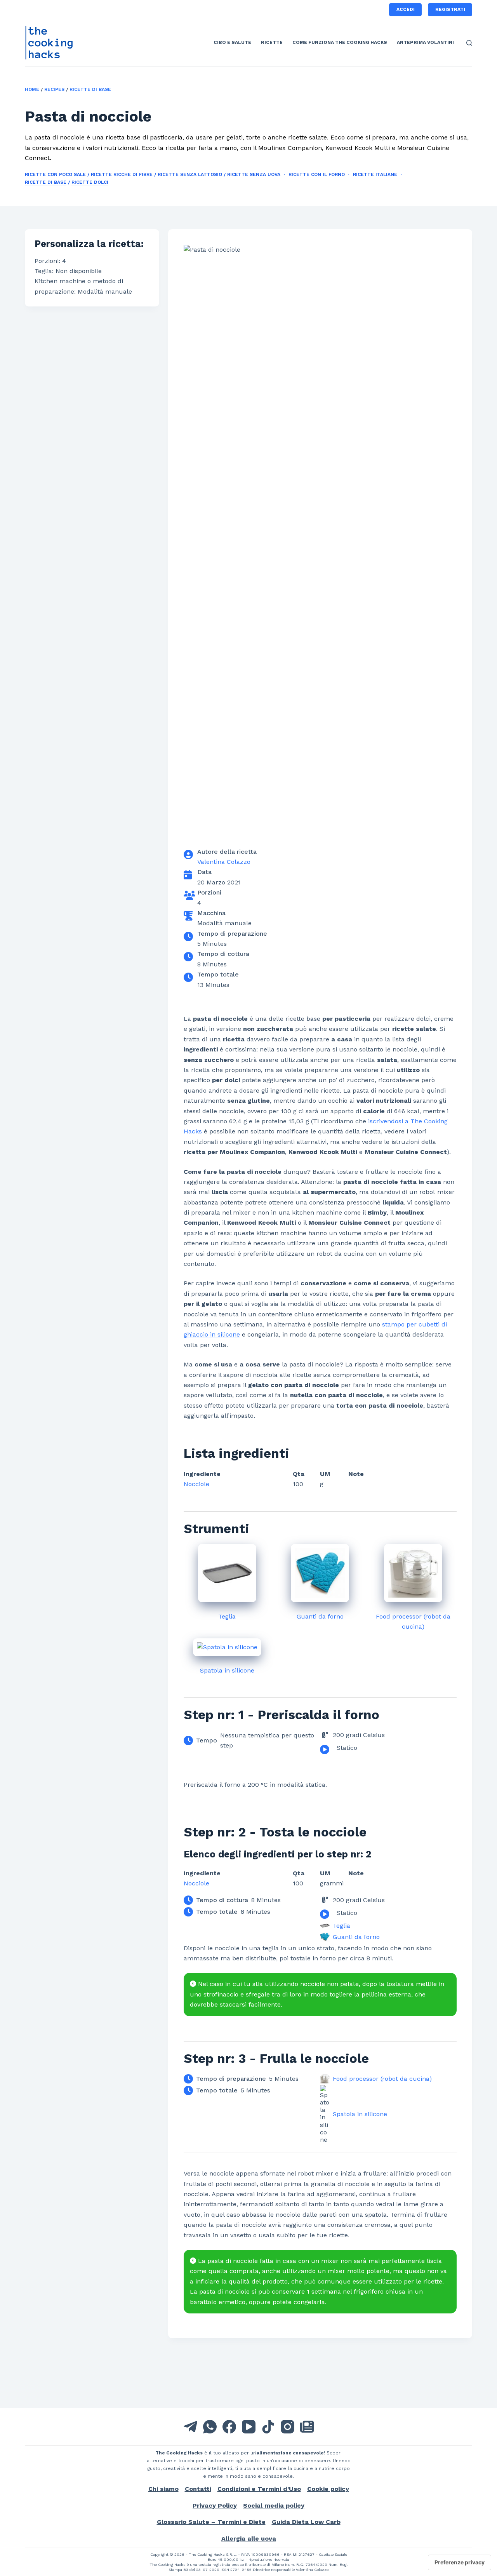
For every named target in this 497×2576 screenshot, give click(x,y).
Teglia (227, 1616)
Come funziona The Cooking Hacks (340, 42)
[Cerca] (469, 43)
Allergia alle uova (249, 2539)
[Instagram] (288, 2427)
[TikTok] (268, 2427)
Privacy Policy (215, 2506)
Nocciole (196, 1484)
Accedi (406, 9)
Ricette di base (90, 89)
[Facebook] (229, 2427)
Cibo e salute (232, 42)
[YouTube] (249, 2427)
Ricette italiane (375, 174)
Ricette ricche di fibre (122, 174)
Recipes (54, 89)
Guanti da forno (320, 1616)
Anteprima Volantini (425, 42)
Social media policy (274, 2506)
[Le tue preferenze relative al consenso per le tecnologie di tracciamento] (460, 2562)
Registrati (450, 9)
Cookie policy (328, 2489)
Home (32, 89)
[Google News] (307, 2427)
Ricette (272, 42)
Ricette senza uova (254, 174)
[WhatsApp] (210, 2427)
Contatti (198, 2489)
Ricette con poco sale (55, 174)
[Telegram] (190, 2427)
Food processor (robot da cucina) (382, 2079)
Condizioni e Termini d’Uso (259, 2489)
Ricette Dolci (90, 182)
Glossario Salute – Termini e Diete (211, 2522)
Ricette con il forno (317, 174)
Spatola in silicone (227, 1670)
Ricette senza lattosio (190, 174)
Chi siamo (163, 2489)
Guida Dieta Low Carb (306, 2522)
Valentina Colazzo (224, 862)
